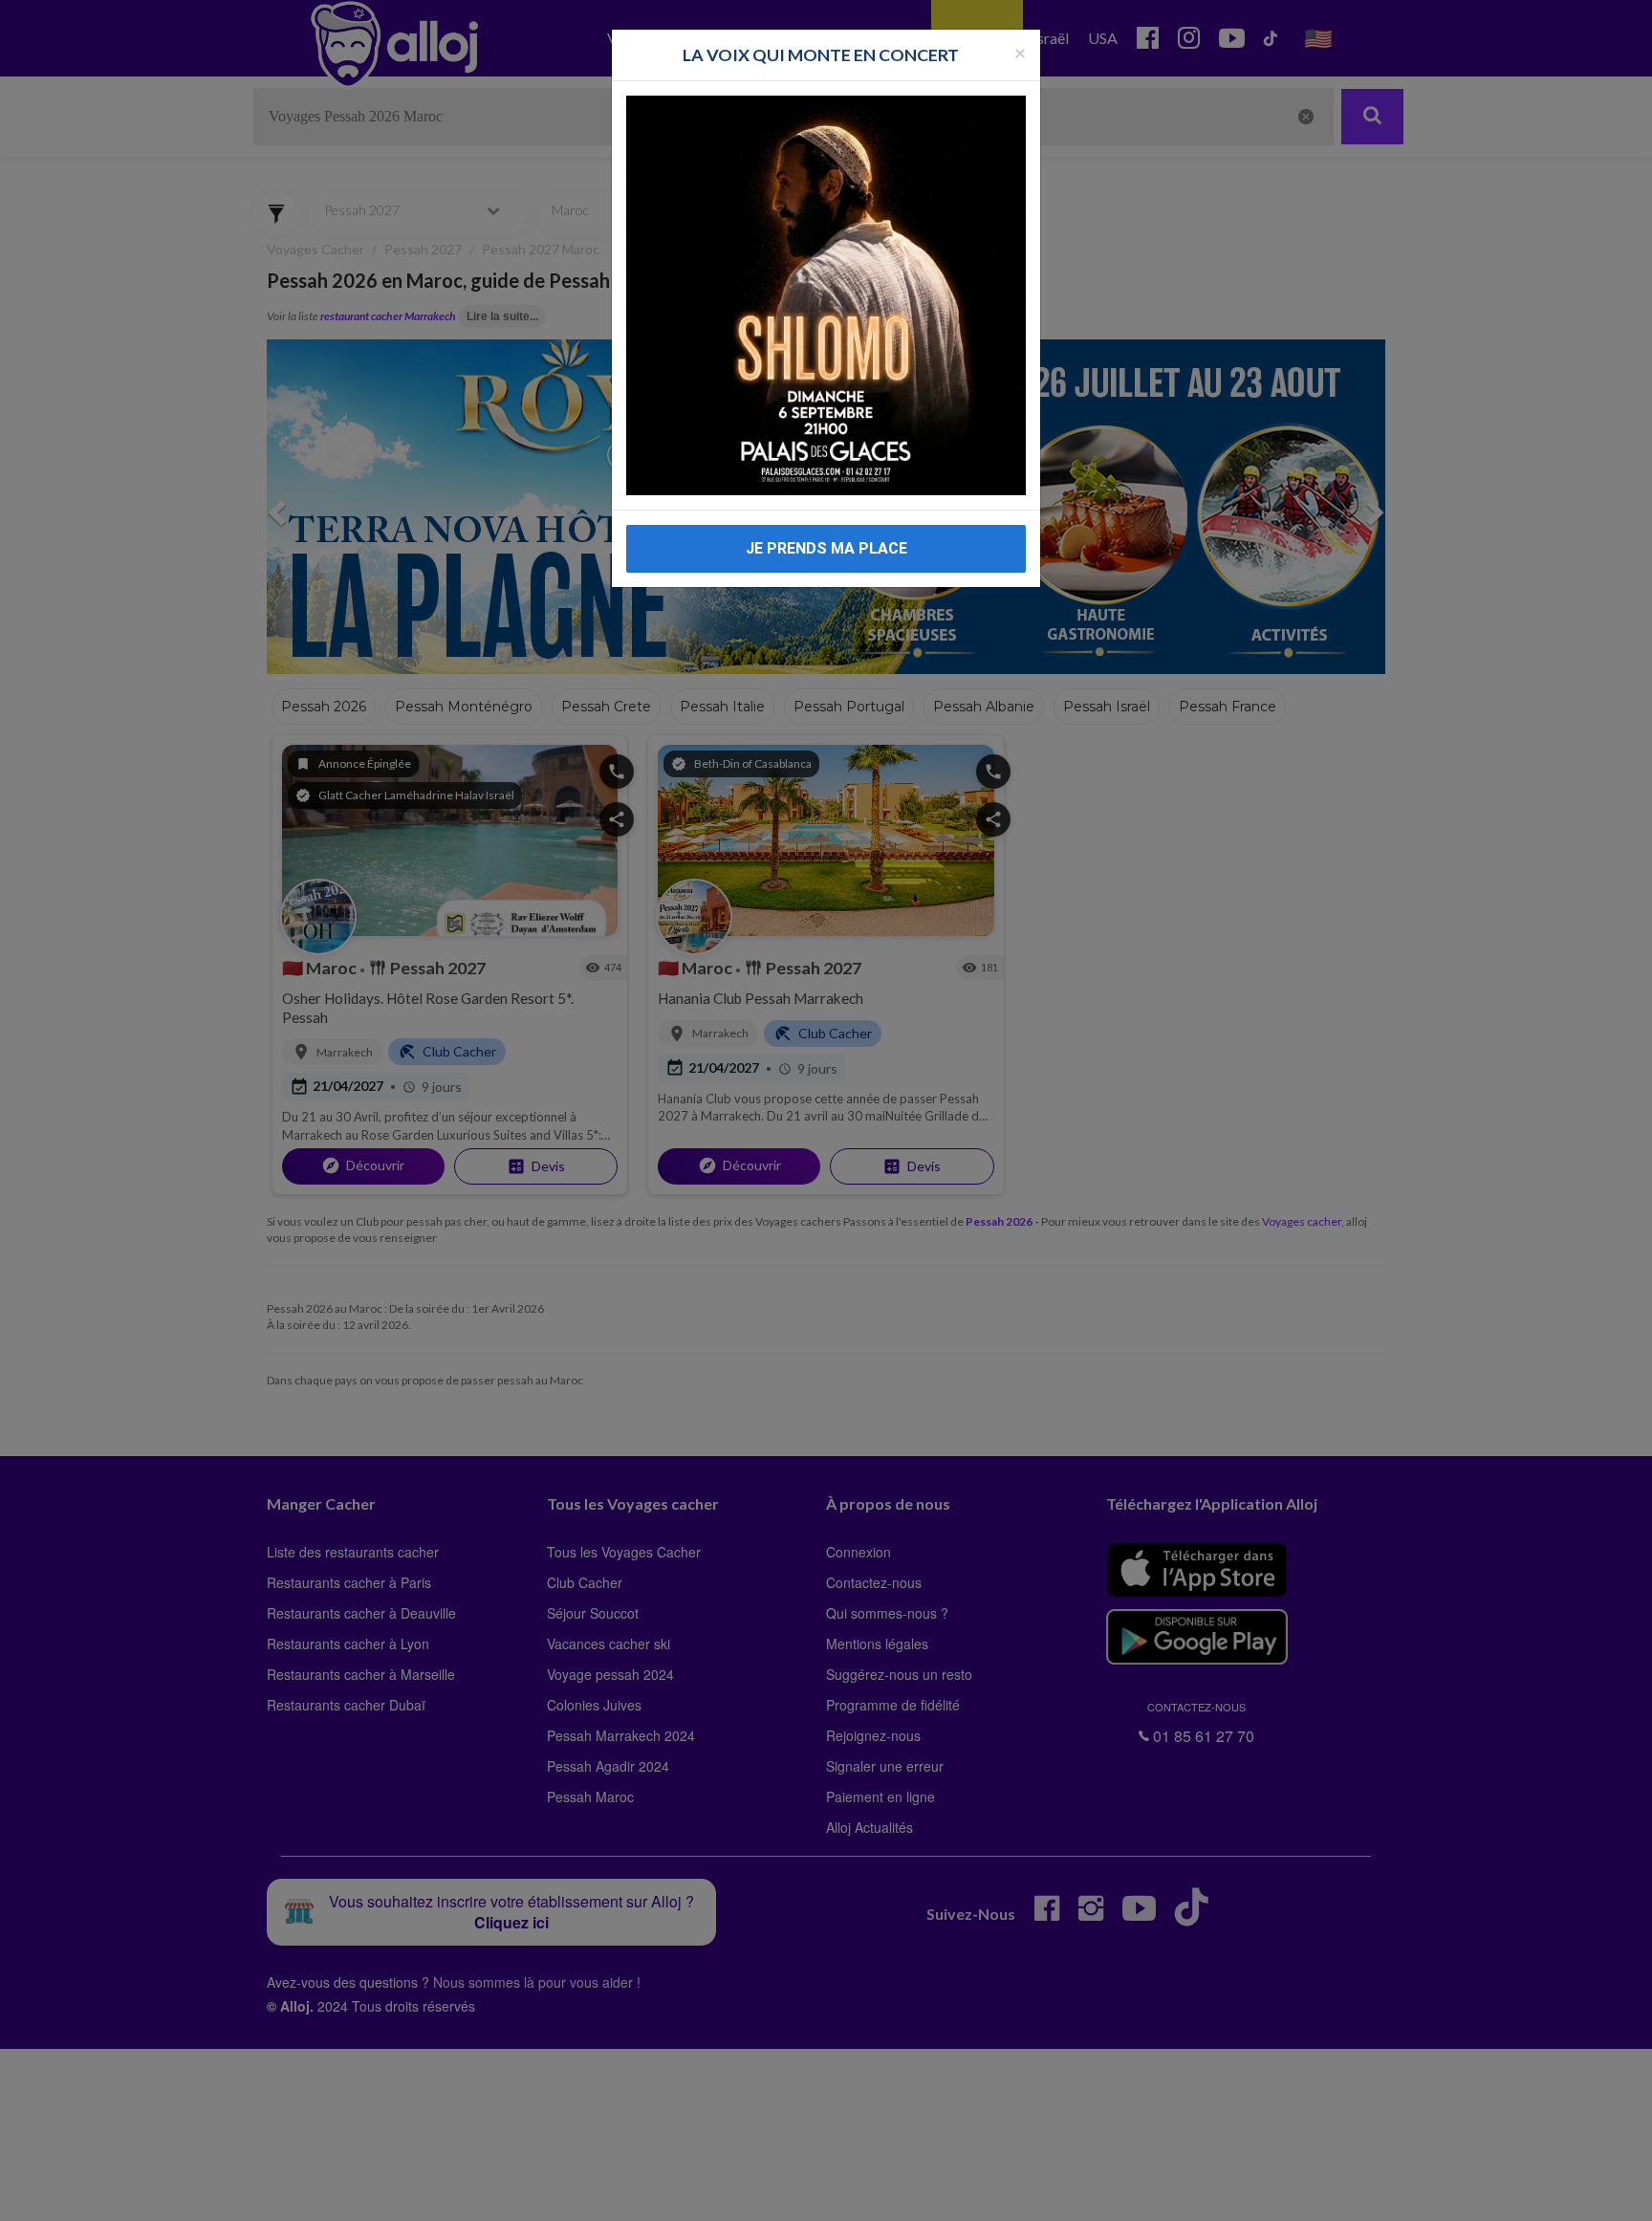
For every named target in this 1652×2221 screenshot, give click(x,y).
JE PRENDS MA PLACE (826, 548)
